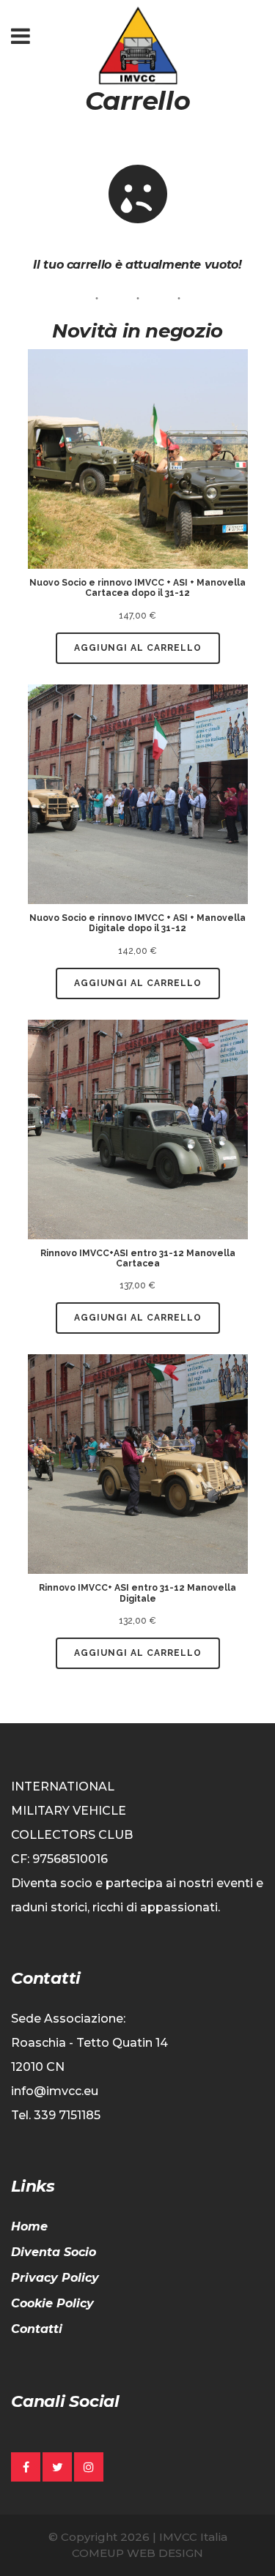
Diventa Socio (54, 2252)
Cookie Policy (52, 2303)
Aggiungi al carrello (138, 648)
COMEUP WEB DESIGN (137, 2553)
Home (29, 2226)
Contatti (37, 2329)
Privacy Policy (55, 2278)
